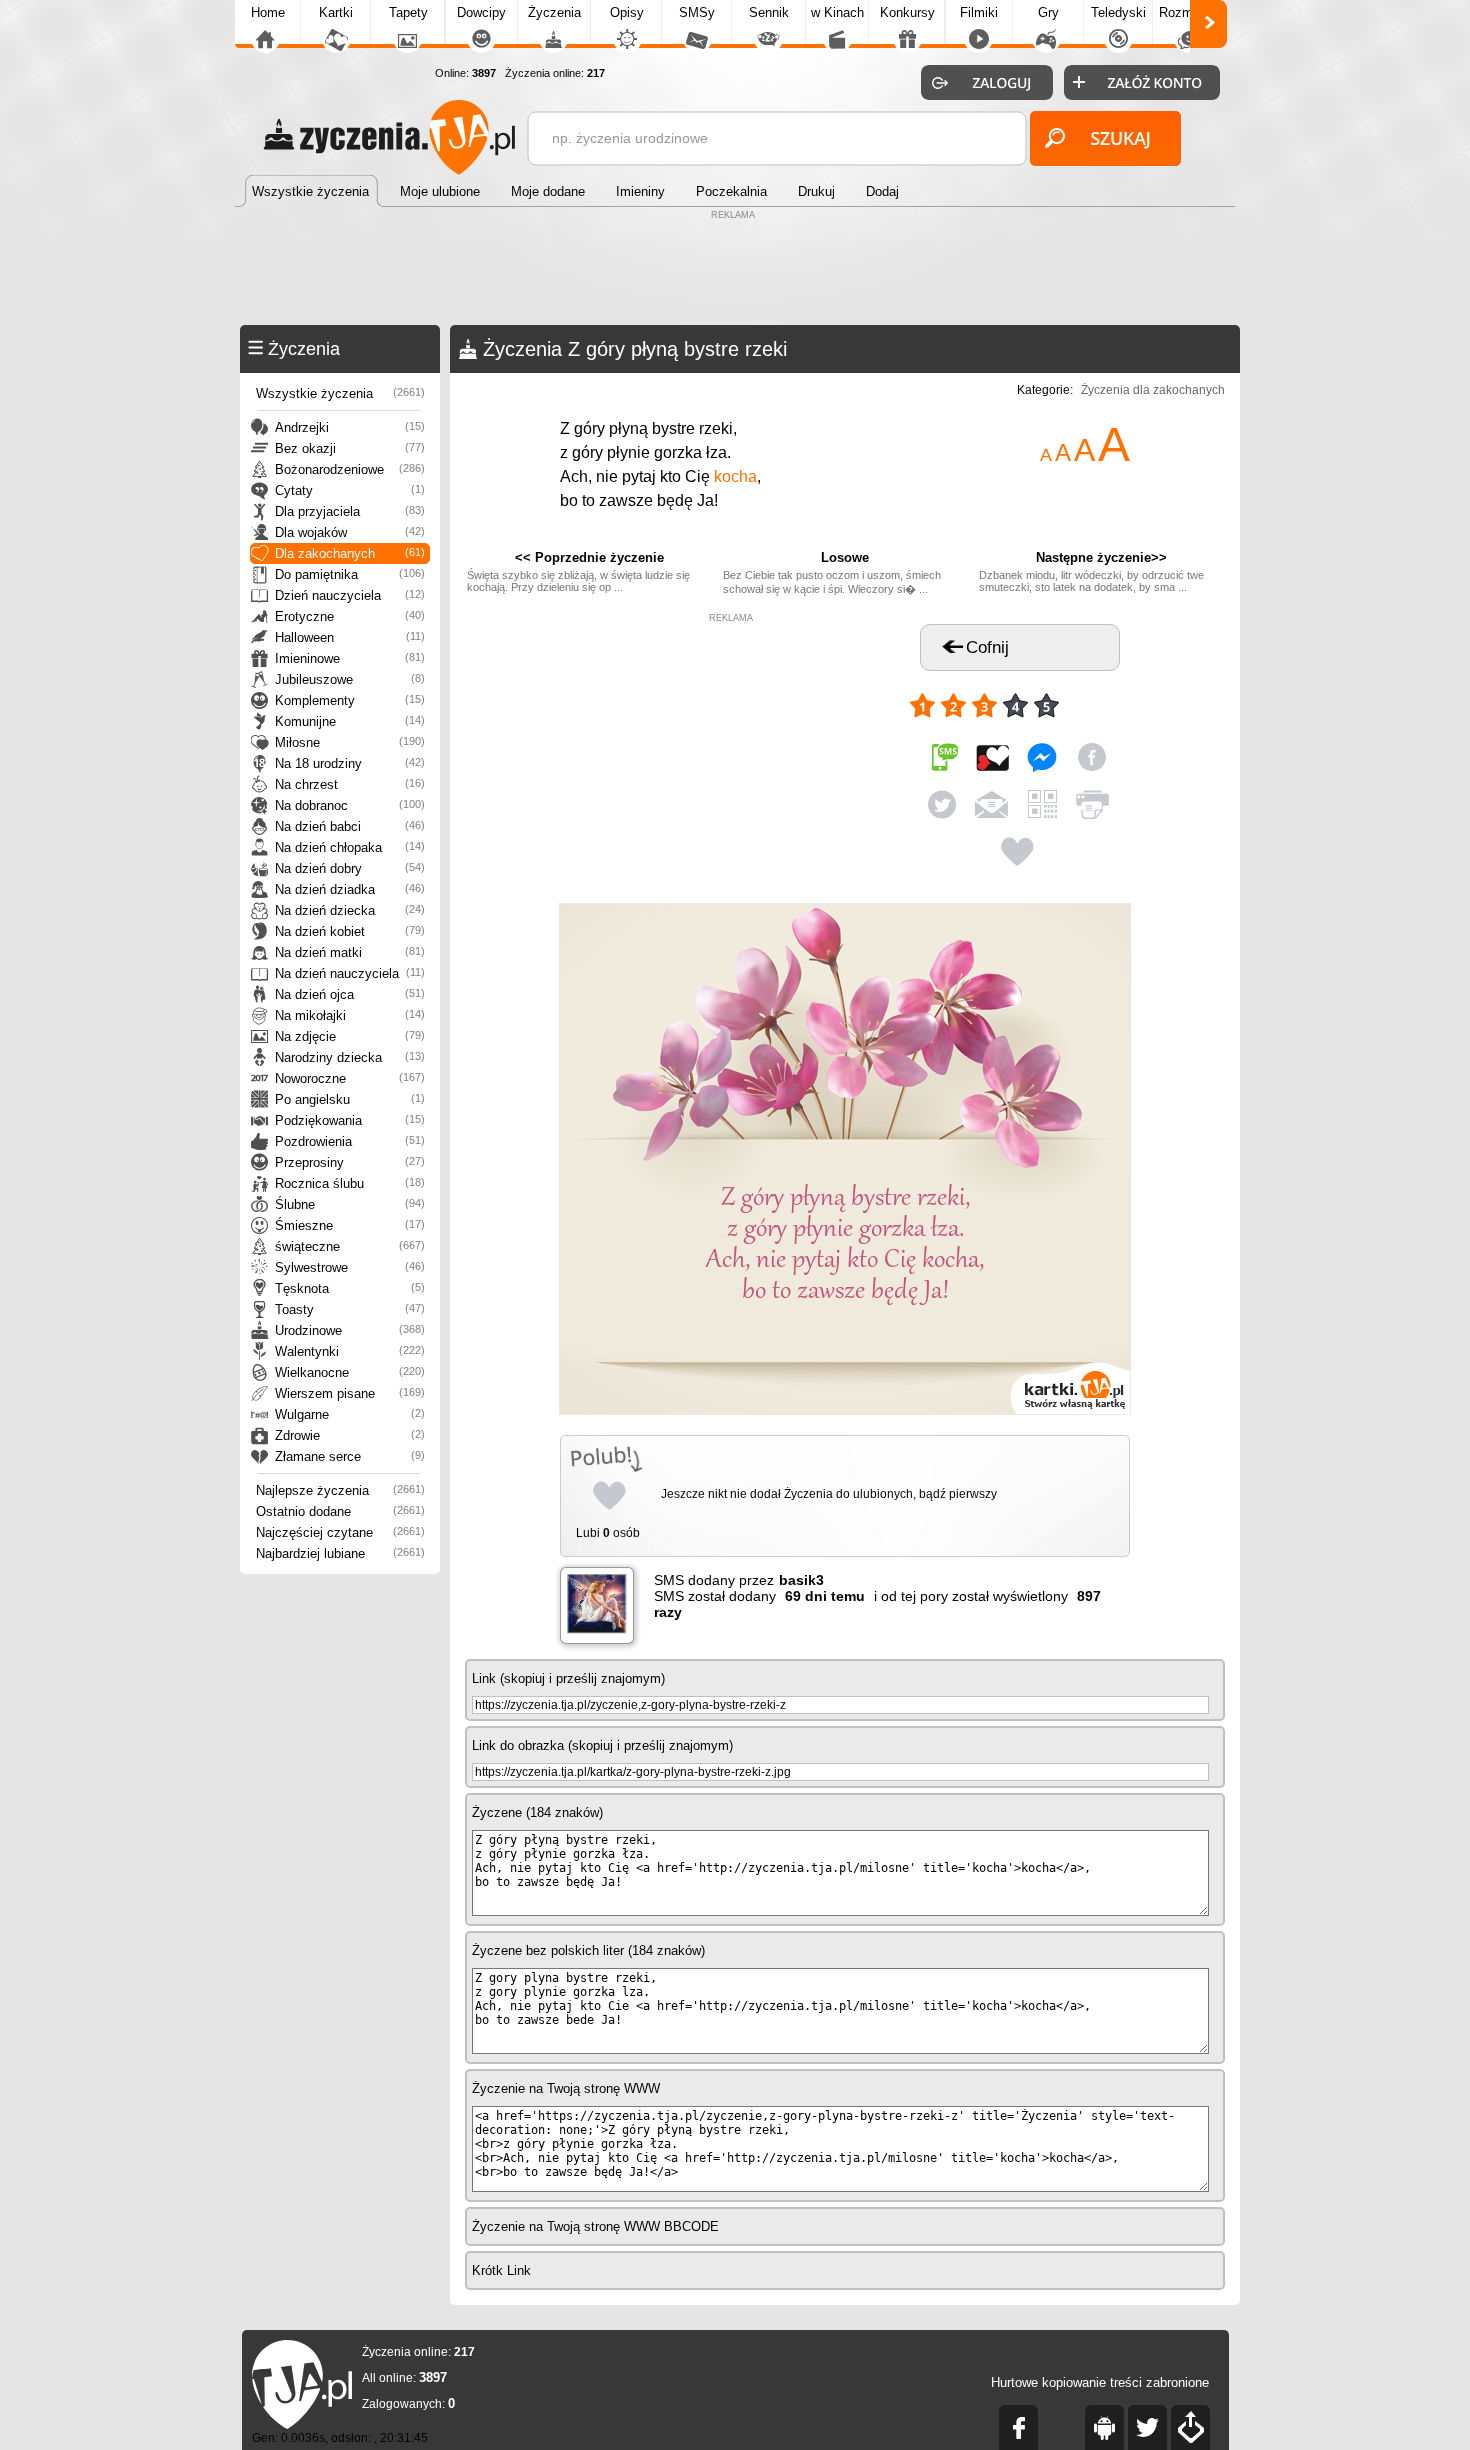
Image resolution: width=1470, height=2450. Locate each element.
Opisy (627, 12)
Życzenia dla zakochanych (1153, 390)
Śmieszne (350, 1225)
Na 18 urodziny (350, 763)
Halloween (350, 637)
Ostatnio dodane (340, 1511)
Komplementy (350, 700)
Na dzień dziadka (350, 889)
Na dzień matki (350, 952)
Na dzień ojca (350, 994)
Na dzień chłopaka (350, 847)
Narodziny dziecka (350, 1057)
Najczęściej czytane (340, 1532)
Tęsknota (350, 1288)
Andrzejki (350, 427)
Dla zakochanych (350, 553)
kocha (735, 476)
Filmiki (979, 12)
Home (268, 12)
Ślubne (350, 1204)
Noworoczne (350, 1078)
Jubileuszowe (350, 679)
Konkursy (907, 12)
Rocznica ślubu (350, 1183)
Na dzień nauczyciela (350, 973)
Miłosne (350, 742)
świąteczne (350, 1246)
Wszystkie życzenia (340, 393)
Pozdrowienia (350, 1141)
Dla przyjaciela (350, 511)
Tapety (408, 12)
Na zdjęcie (350, 1036)
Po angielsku (350, 1099)
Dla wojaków (350, 532)
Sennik (769, 12)
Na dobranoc (350, 805)
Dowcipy (481, 12)
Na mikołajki (350, 1015)
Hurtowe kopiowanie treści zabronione (1100, 2382)
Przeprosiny (350, 1162)
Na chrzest (350, 784)
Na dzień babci (350, 826)
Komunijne (350, 721)
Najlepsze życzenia (340, 1490)
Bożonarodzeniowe (350, 469)
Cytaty (350, 490)
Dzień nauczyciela (350, 595)
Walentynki (350, 1351)
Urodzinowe (350, 1330)
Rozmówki (1189, 12)
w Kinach (837, 12)
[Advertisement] (735, 270)
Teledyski (1118, 12)
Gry (1048, 12)
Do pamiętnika (350, 574)
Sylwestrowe (350, 1267)
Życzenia (554, 12)
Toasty (350, 1309)
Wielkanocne (350, 1372)
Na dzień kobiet (350, 931)
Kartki (336, 12)
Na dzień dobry (350, 868)
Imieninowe (350, 658)
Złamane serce (350, 1456)
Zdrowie (350, 1435)
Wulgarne (350, 1414)
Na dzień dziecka (350, 910)
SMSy (697, 12)
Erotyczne (350, 616)
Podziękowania (350, 1120)
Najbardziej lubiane (340, 1553)
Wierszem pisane (350, 1393)
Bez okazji (350, 448)
